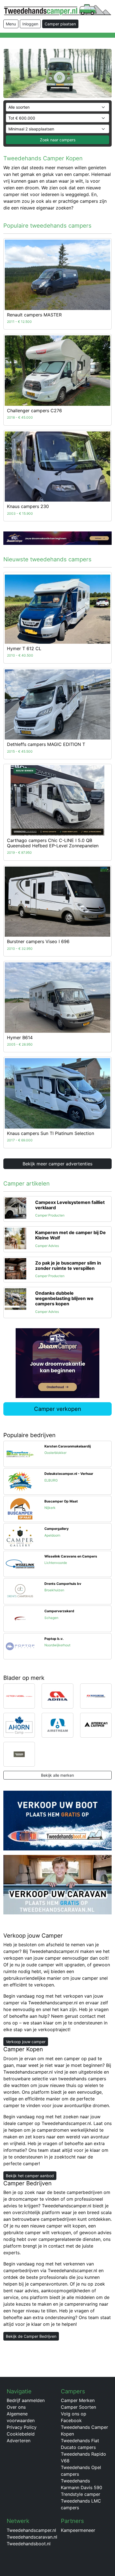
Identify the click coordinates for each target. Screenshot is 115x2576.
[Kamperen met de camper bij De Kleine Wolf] (15, 1238)
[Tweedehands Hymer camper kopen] (57, 609)
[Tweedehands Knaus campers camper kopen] (57, 467)
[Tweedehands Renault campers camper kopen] (57, 275)
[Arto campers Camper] (19, 1754)
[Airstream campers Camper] (57, 1725)
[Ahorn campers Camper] (19, 1725)
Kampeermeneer (78, 2530)
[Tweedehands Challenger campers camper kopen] (57, 371)
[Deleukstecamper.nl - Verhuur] (20, 1481)
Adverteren (19, 2441)
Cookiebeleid (21, 2434)
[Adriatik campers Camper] (96, 1695)
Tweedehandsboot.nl (29, 2544)
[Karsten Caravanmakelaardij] (20, 1453)
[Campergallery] (20, 1536)
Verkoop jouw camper (26, 2042)
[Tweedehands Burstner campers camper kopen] (57, 902)
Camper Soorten (78, 2407)
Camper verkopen (58, 1409)
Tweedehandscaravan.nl (32, 2537)
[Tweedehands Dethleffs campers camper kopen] (57, 705)
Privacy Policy (22, 2427)
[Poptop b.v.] (20, 1646)
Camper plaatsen (60, 24)
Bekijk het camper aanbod (30, 2176)
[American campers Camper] (96, 1725)
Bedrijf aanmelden (26, 2400)
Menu (11, 24)
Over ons (16, 2407)
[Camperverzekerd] (20, 1618)
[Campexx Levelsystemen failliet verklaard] (15, 1208)
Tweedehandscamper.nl (31, 2530)
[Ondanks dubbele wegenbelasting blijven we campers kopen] (15, 1299)
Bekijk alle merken (57, 1775)
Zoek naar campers (58, 140)
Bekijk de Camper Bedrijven (31, 2336)
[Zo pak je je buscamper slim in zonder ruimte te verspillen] (15, 1268)
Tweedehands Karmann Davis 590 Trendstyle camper (82, 2487)
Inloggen (30, 24)
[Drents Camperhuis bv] (20, 1591)
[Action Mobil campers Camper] (19, 1695)
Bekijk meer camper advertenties (57, 1164)
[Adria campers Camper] (57, 1695)
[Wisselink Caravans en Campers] (20, 1563)
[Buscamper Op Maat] (20, 1508)
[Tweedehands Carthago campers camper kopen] (57, 800)
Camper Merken (78, 2400)
